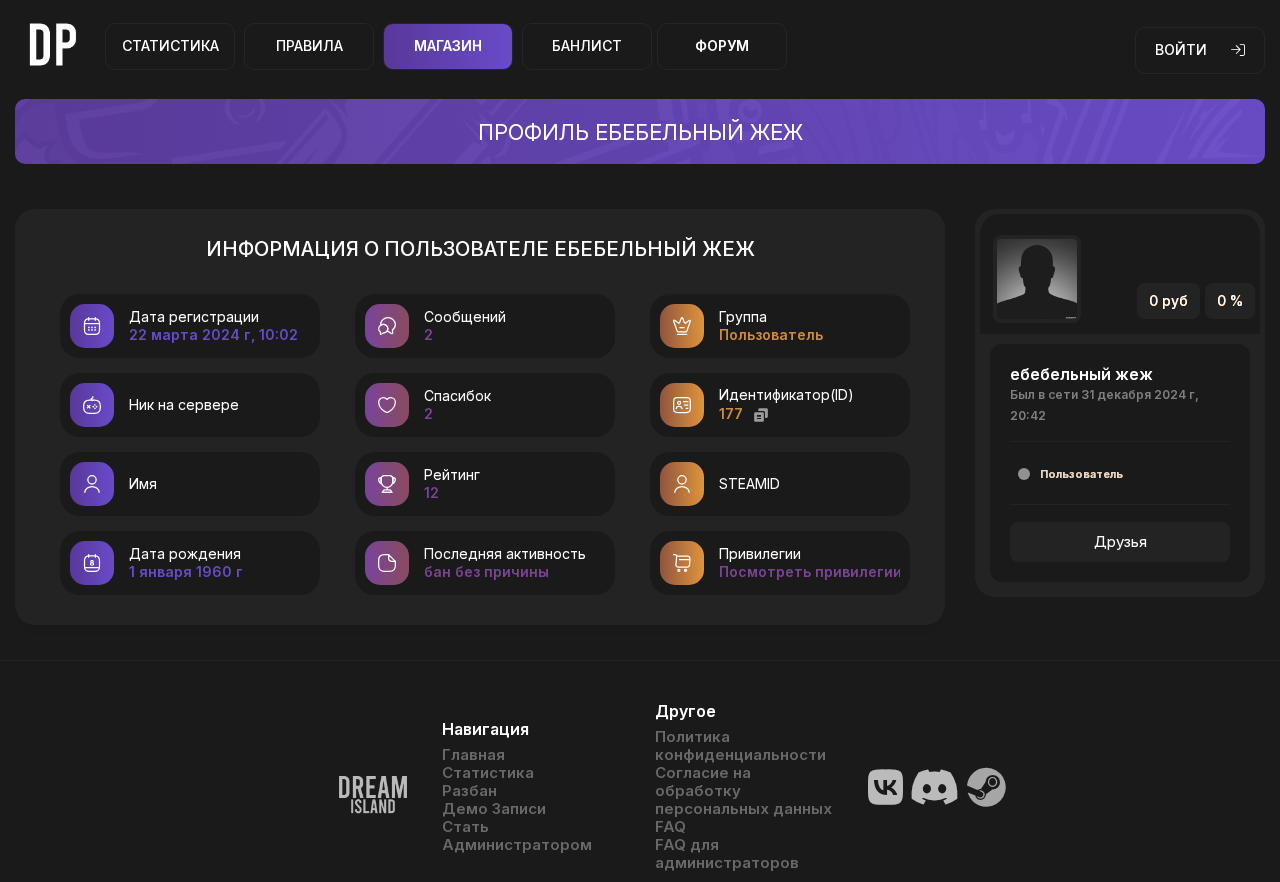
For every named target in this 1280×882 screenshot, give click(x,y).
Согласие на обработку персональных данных (743, 791)
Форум (722, 45)
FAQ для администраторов (727, 854)
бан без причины (486, 571)
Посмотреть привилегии (810, 571)
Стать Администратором (517, 836)
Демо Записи (494, 809)
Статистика (170, 45)
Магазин (448, 45)
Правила (309, 45)
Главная (473, 755)
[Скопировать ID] (761, 414)
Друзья (1120, 541)
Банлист (587, 45)
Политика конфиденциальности (740, 746)
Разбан (469, 791)
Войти (1181, 49)
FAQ (670, 827)
